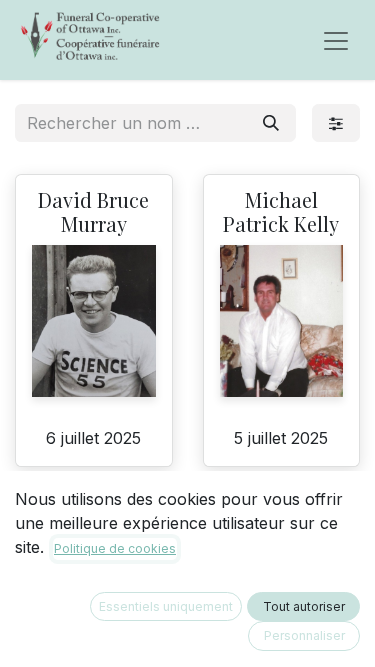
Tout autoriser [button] (304, 606)
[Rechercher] (271, 123)
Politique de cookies (115, 548)
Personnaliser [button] (304, 635)
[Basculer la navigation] (336, 40)
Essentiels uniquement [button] (166, 606)
